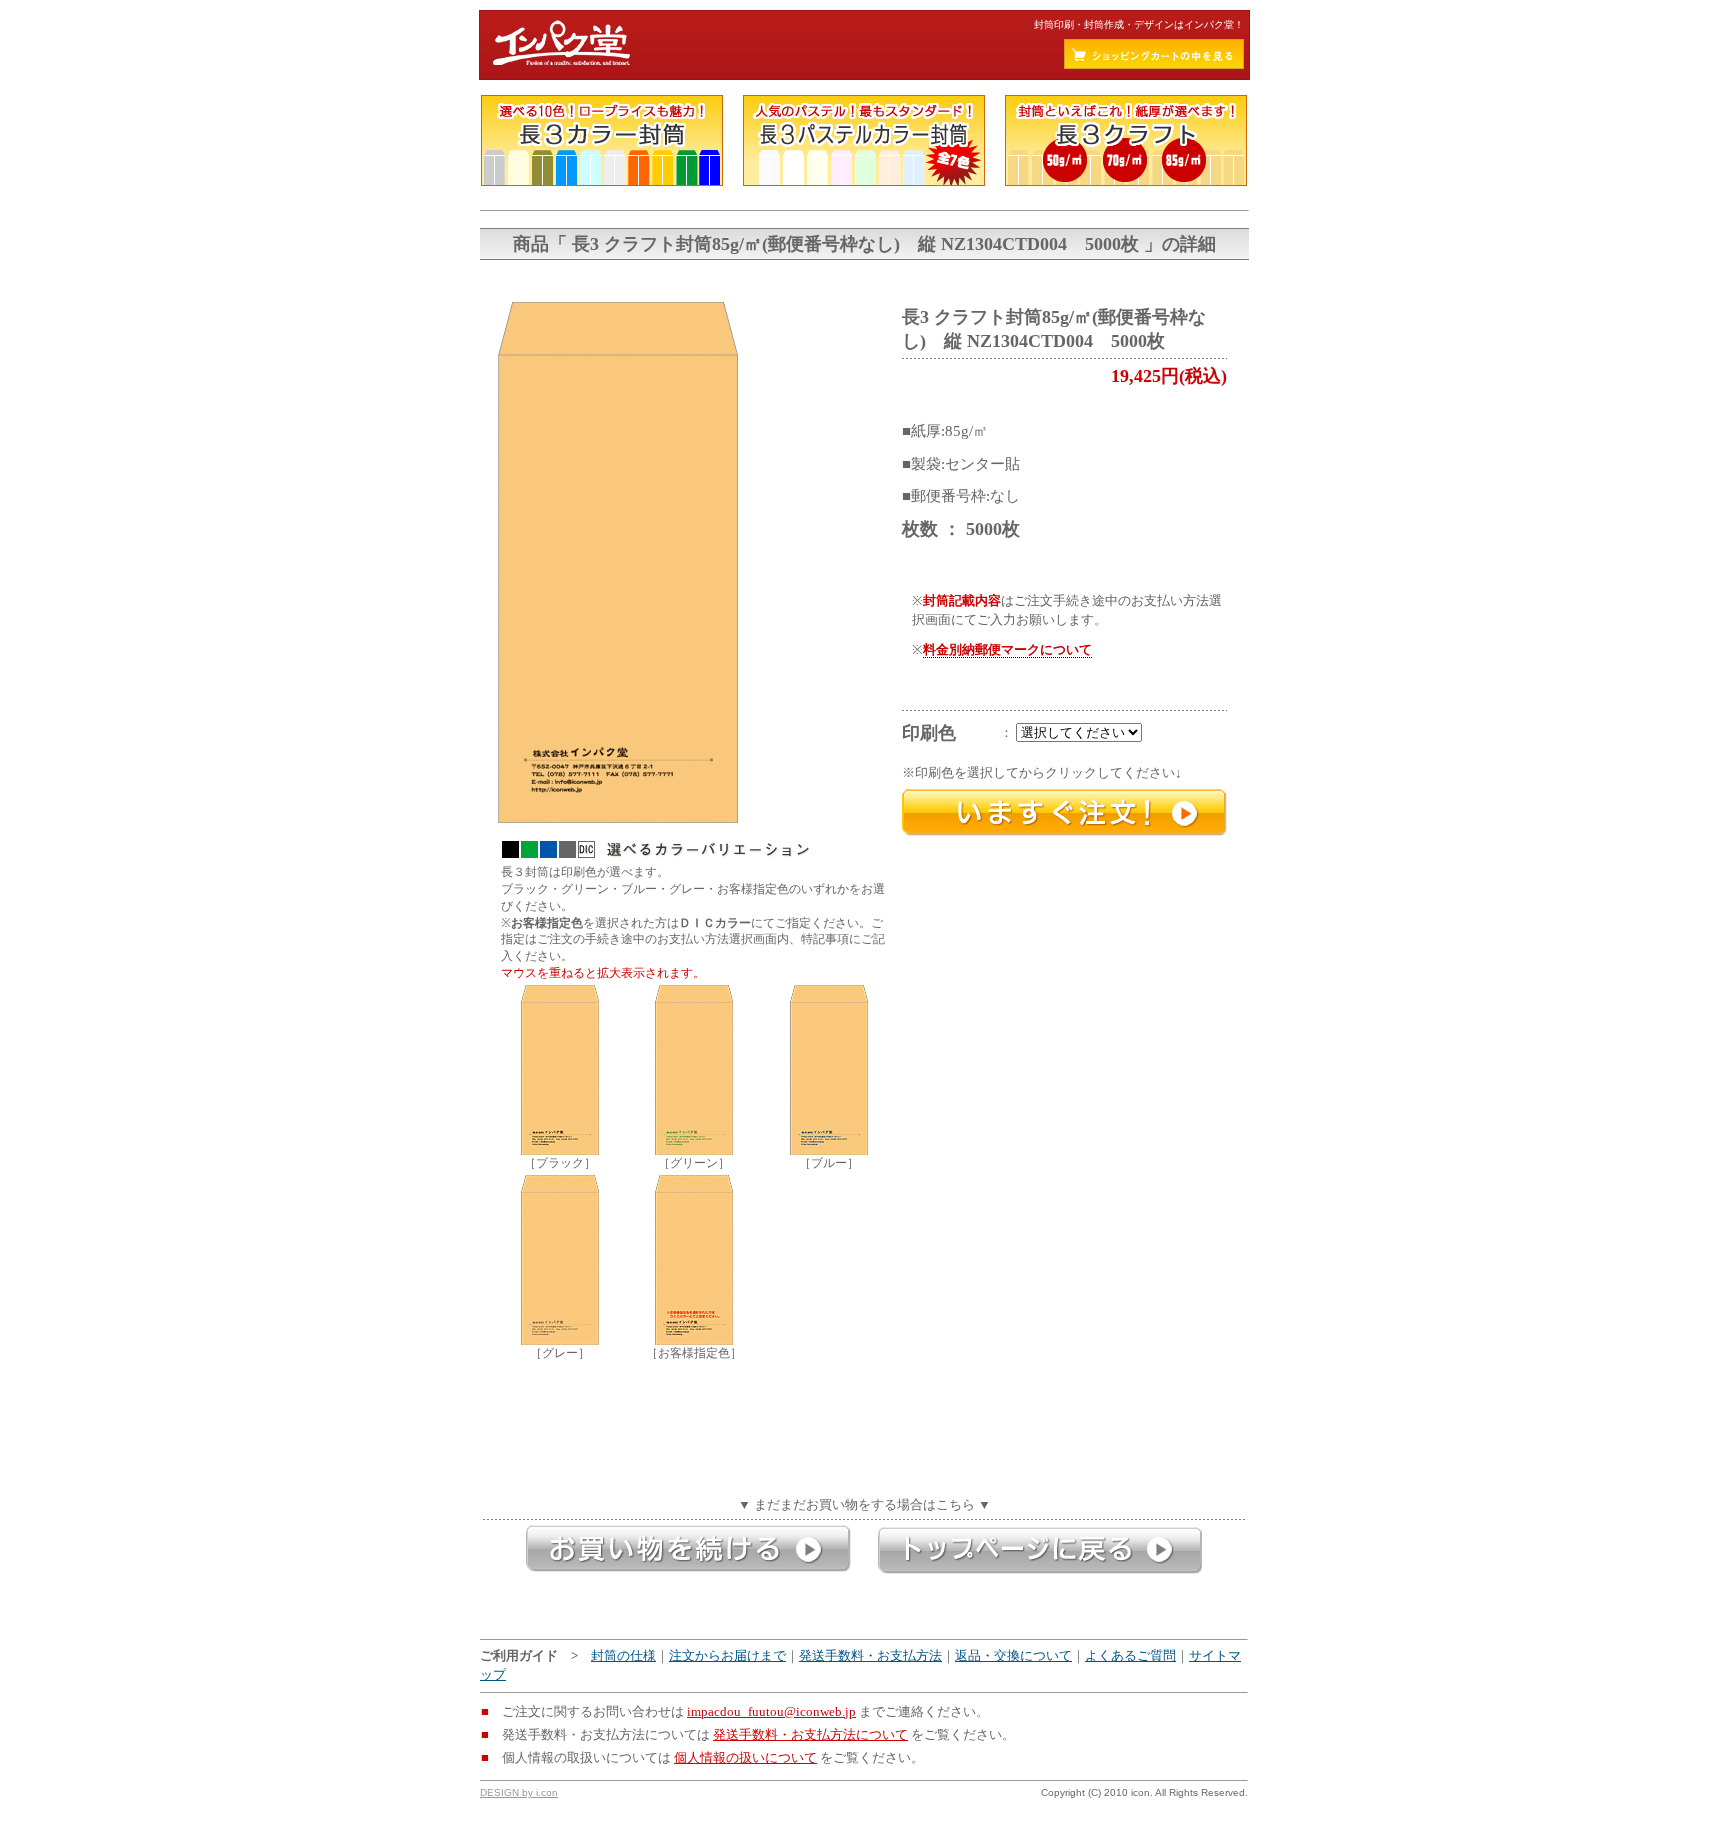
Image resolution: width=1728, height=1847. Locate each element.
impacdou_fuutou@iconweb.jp (771, 1712)
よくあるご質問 (1130, 1656)
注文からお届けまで (727, 1656)
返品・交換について (1013, 1656)
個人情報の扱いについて (745, 1758)
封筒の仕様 (623, 1656)
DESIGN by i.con (519, 1792)
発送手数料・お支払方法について (810, 1735)
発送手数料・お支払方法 (870, 1656)
